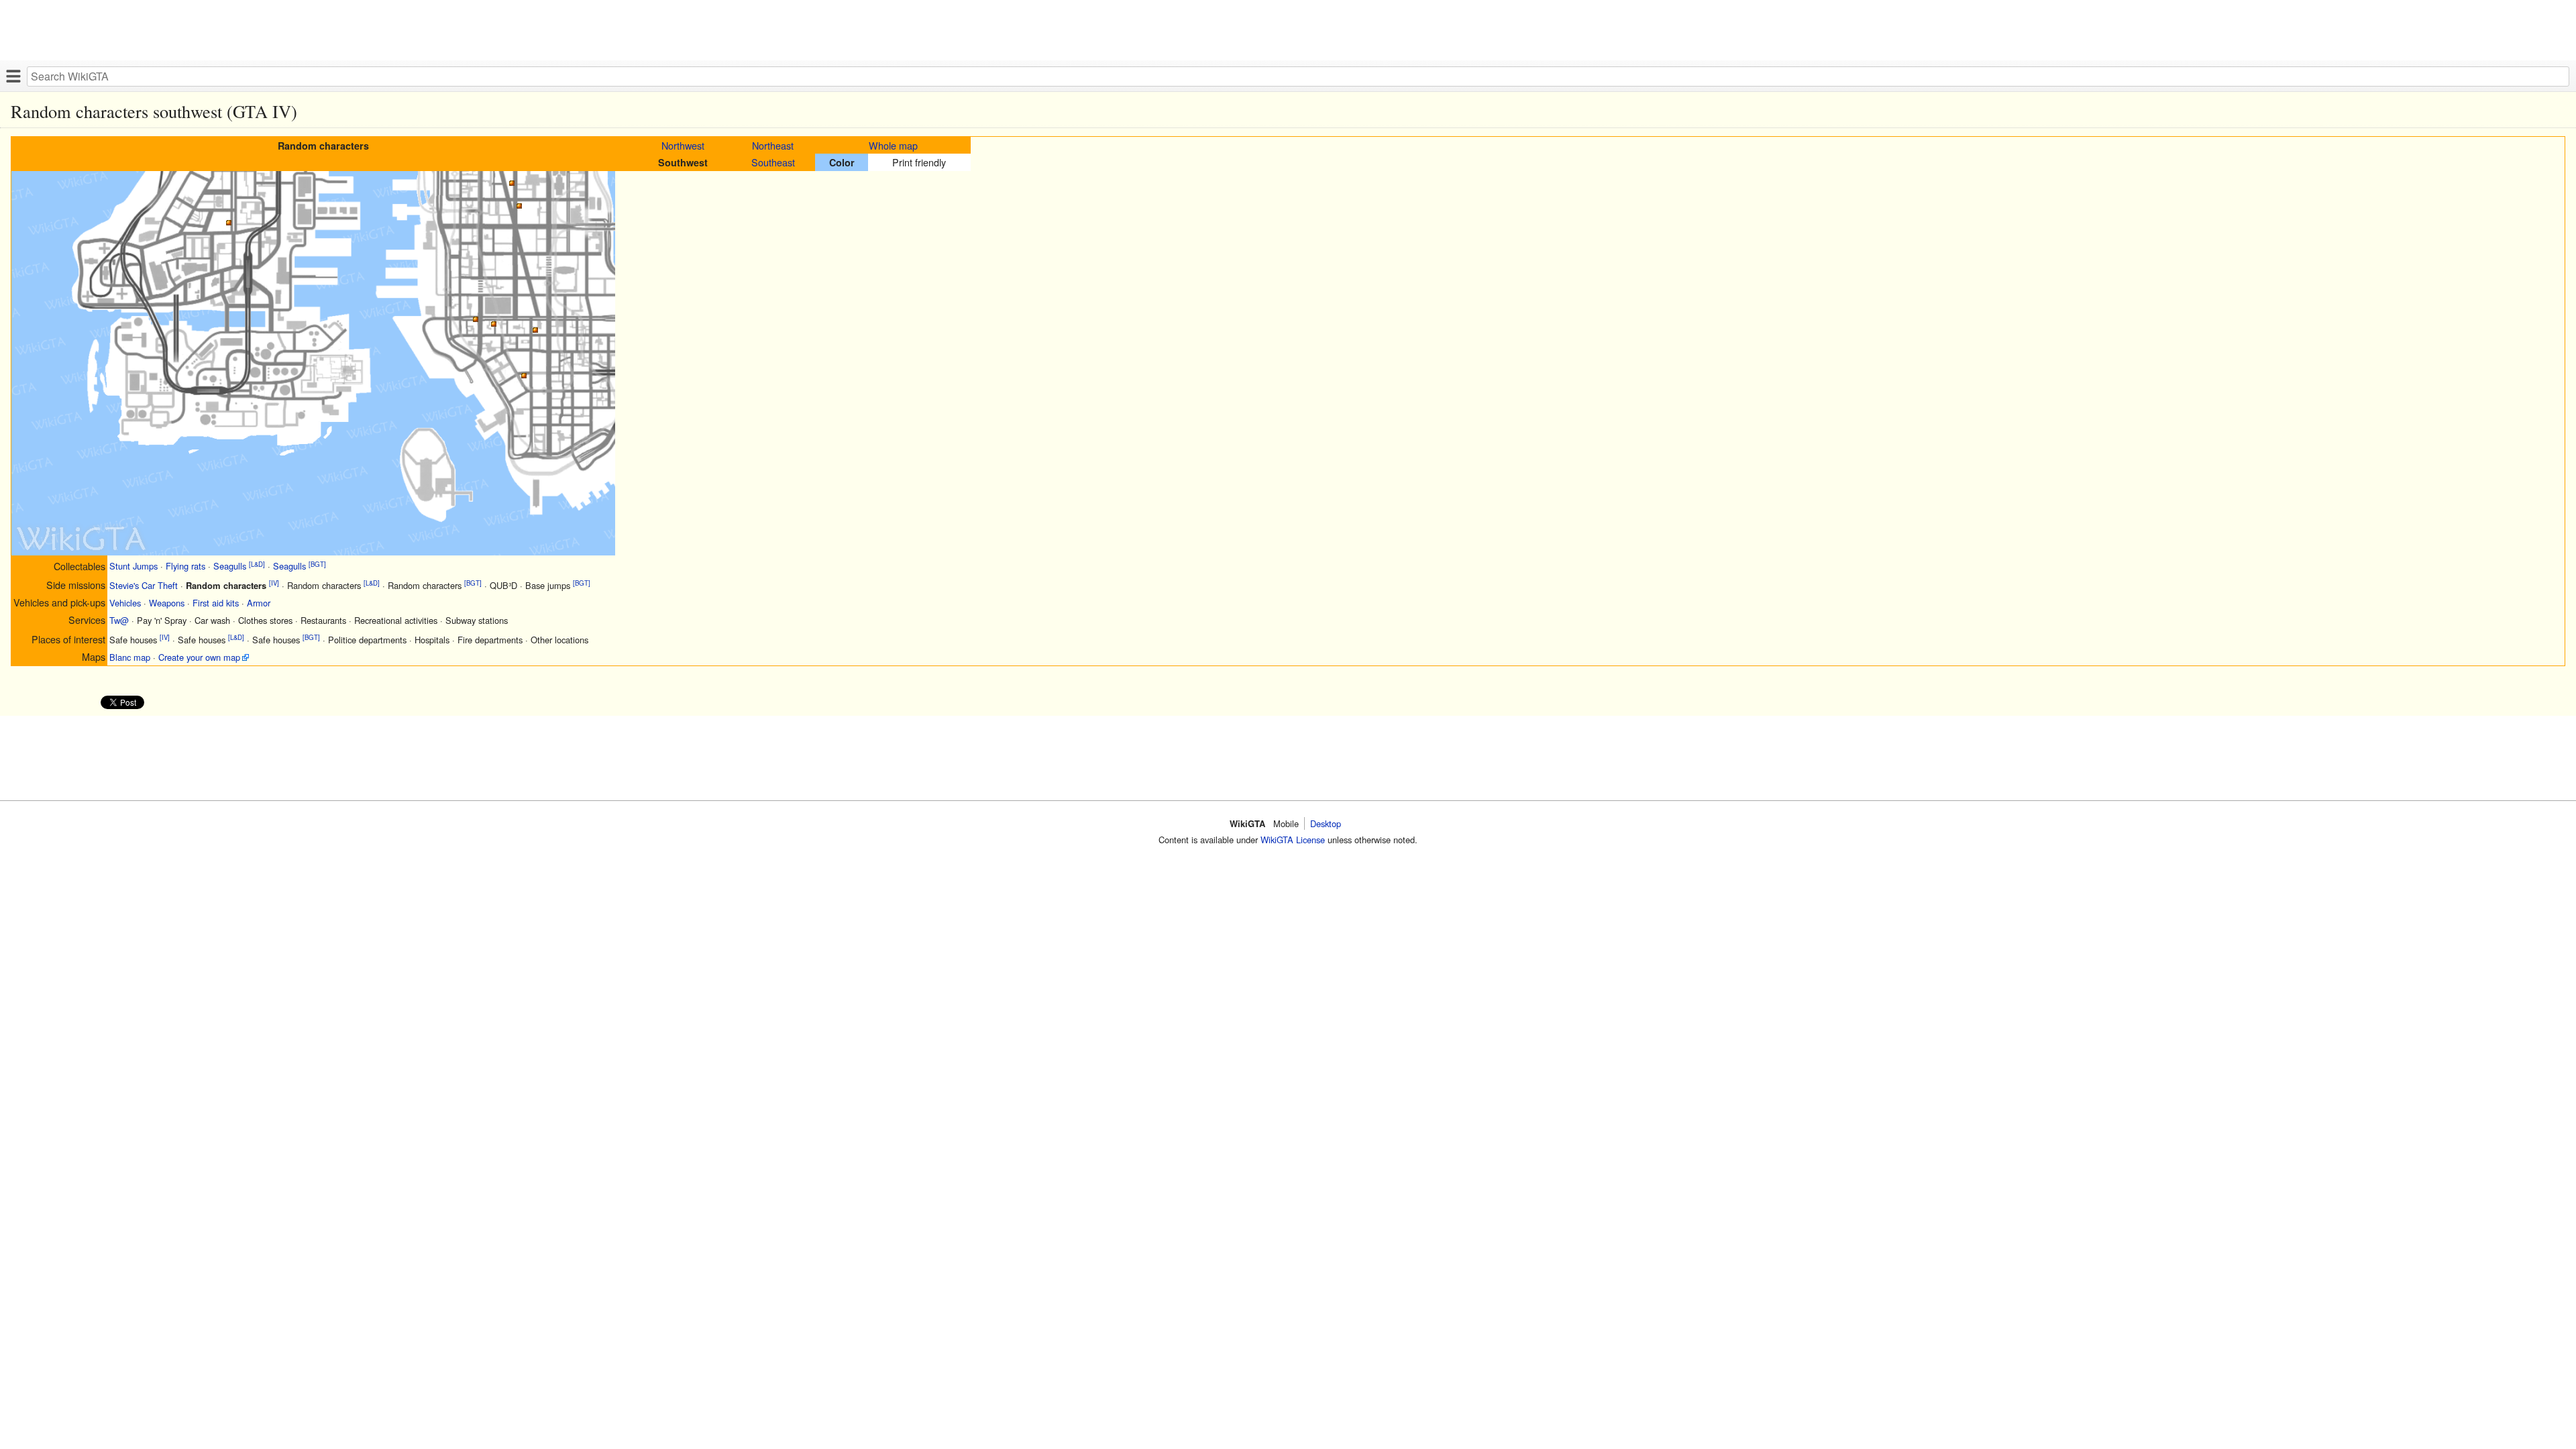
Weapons (167, 603)
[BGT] (317, 563)
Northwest (683, 145)
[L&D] (257, 563)
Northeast (773, 145)
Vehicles (125, 603)
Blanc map (130, 657)
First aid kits (216, 603)
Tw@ (119, 620)
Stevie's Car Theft (144, 585)
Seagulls (230, 567)
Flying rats (185, 567)
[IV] (274, 583)
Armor (259, 603)
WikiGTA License (1293, 840)
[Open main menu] (13, 76)
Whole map (893, 145)
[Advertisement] (402, 30)
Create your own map (199, 657)
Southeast (773, 162)
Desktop (1326, 823)
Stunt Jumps (133, 567)
